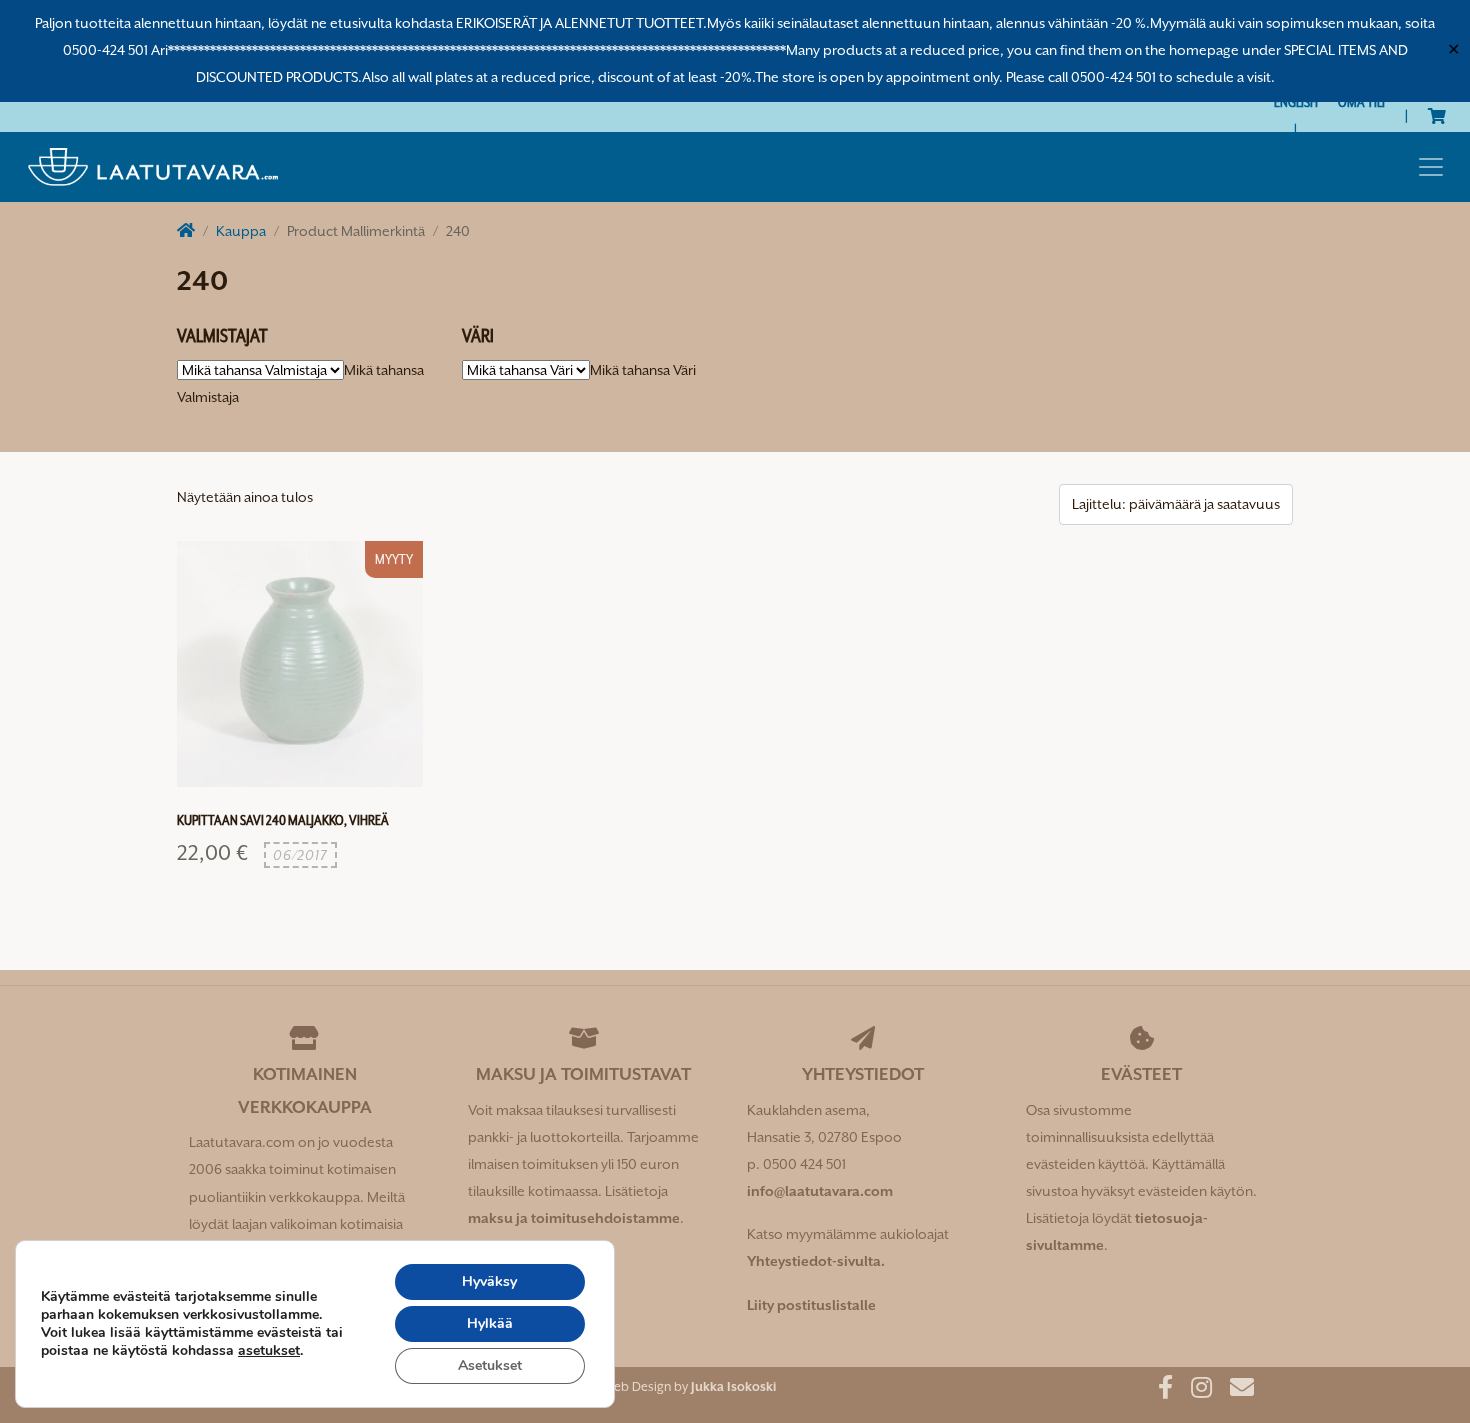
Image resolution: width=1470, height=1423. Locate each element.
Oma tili (1361, 102)
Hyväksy (489, 1281)
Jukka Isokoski (733, 1386)
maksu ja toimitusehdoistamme (574, 1218)
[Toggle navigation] (1431, 167)
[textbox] (643, 370)
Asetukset (490, 1365)
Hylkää (490, 1323)
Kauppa (241, 231)
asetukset (269, 1351)
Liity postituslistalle (811, 1305)
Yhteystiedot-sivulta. (816, 1261)
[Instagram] (1194, 1391)
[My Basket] (1437, 116)
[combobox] (643, 370)
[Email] (1234, 1391)
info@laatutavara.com (820, 1191)
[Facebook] (1158, 1391)
